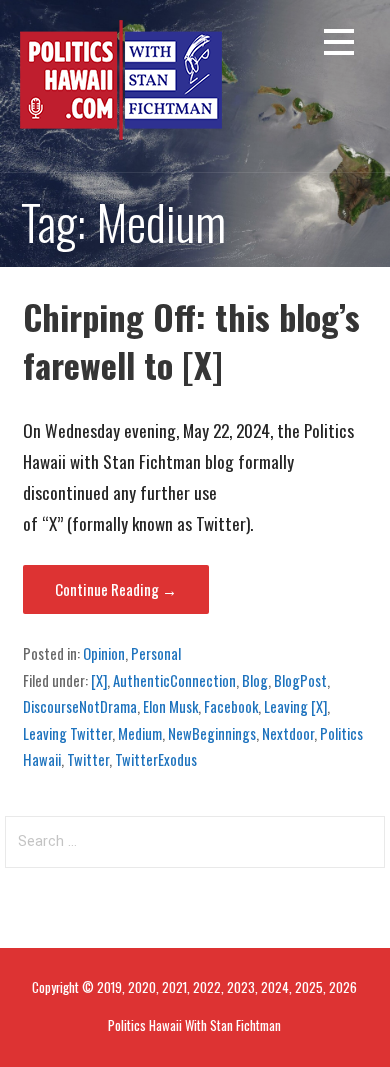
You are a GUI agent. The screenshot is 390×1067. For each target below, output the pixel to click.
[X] (99, 680)
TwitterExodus (156, 759)
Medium (140, 733)
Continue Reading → (116, 589)
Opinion (104, 653)
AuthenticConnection (174, 680)
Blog (255, 680)
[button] (339, 45)
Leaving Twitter (67, 733)
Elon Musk (170, 706)
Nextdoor (288, 733)
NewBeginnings (212, 733)
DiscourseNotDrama (80, 706)
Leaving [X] (295, 706)
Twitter (88, 759)
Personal (156, 653)
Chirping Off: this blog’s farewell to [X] (191, 340)
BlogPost (300, 680)
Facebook (231, 706)
